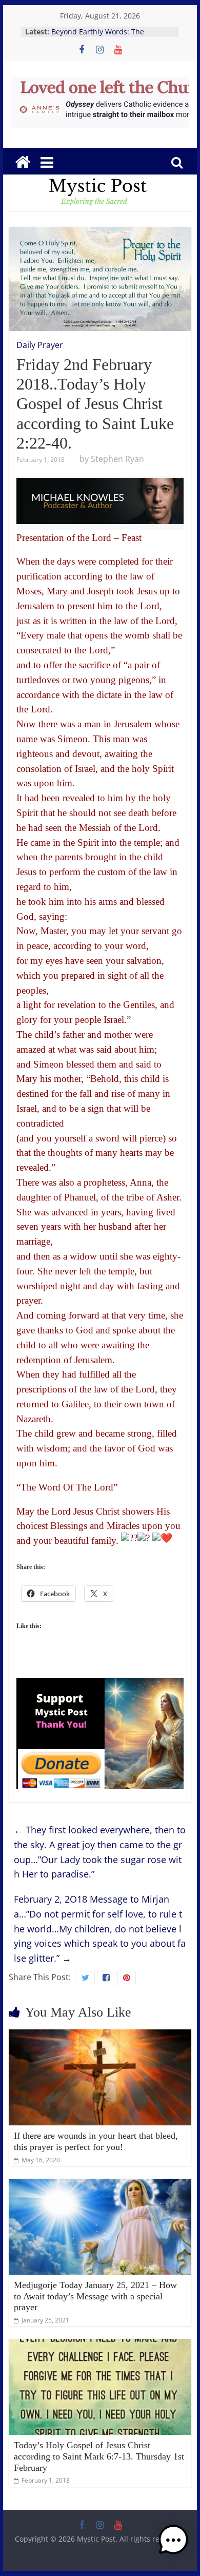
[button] (173, 2545)
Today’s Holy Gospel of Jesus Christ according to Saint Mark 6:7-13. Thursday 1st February (99, 2456)
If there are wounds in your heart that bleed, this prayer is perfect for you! (96, 2141)
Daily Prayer (40, 345)
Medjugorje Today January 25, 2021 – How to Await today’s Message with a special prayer (95, 2296)
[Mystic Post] (23, 162)
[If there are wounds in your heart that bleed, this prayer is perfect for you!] (100, 2036)
